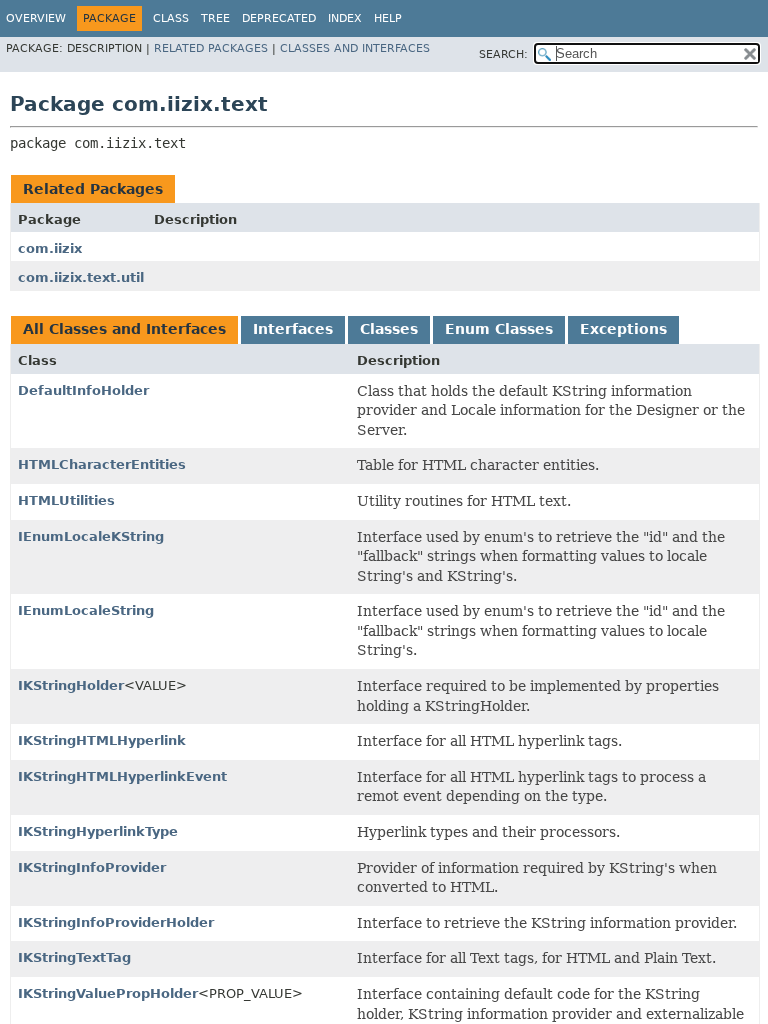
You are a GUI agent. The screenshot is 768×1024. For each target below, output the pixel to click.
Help (388, 18)
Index (345, 18)
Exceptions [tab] (623, 329)
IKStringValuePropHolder (108, 993)
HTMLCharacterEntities (102, 464)
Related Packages (211, 48)
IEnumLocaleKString (91, 536)
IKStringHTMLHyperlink (102, 740)
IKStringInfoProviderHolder (116, 922)
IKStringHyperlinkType (98, 831)
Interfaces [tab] (293, 329)
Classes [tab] (389, 329)
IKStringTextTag (74, 957)
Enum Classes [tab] (499, 329)
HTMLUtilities (66, 500)
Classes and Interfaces (355, 48)
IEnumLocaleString (86, 610)
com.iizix (50, 248)
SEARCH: (503, 54)
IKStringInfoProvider (92, 867)
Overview (36, 18)
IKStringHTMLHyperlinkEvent (122, 776)
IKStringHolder (71, 685)
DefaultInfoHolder (83, 390)
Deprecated (279, 18)
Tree (215, 18)
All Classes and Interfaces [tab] (124, 329)
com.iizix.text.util (81, 277)
